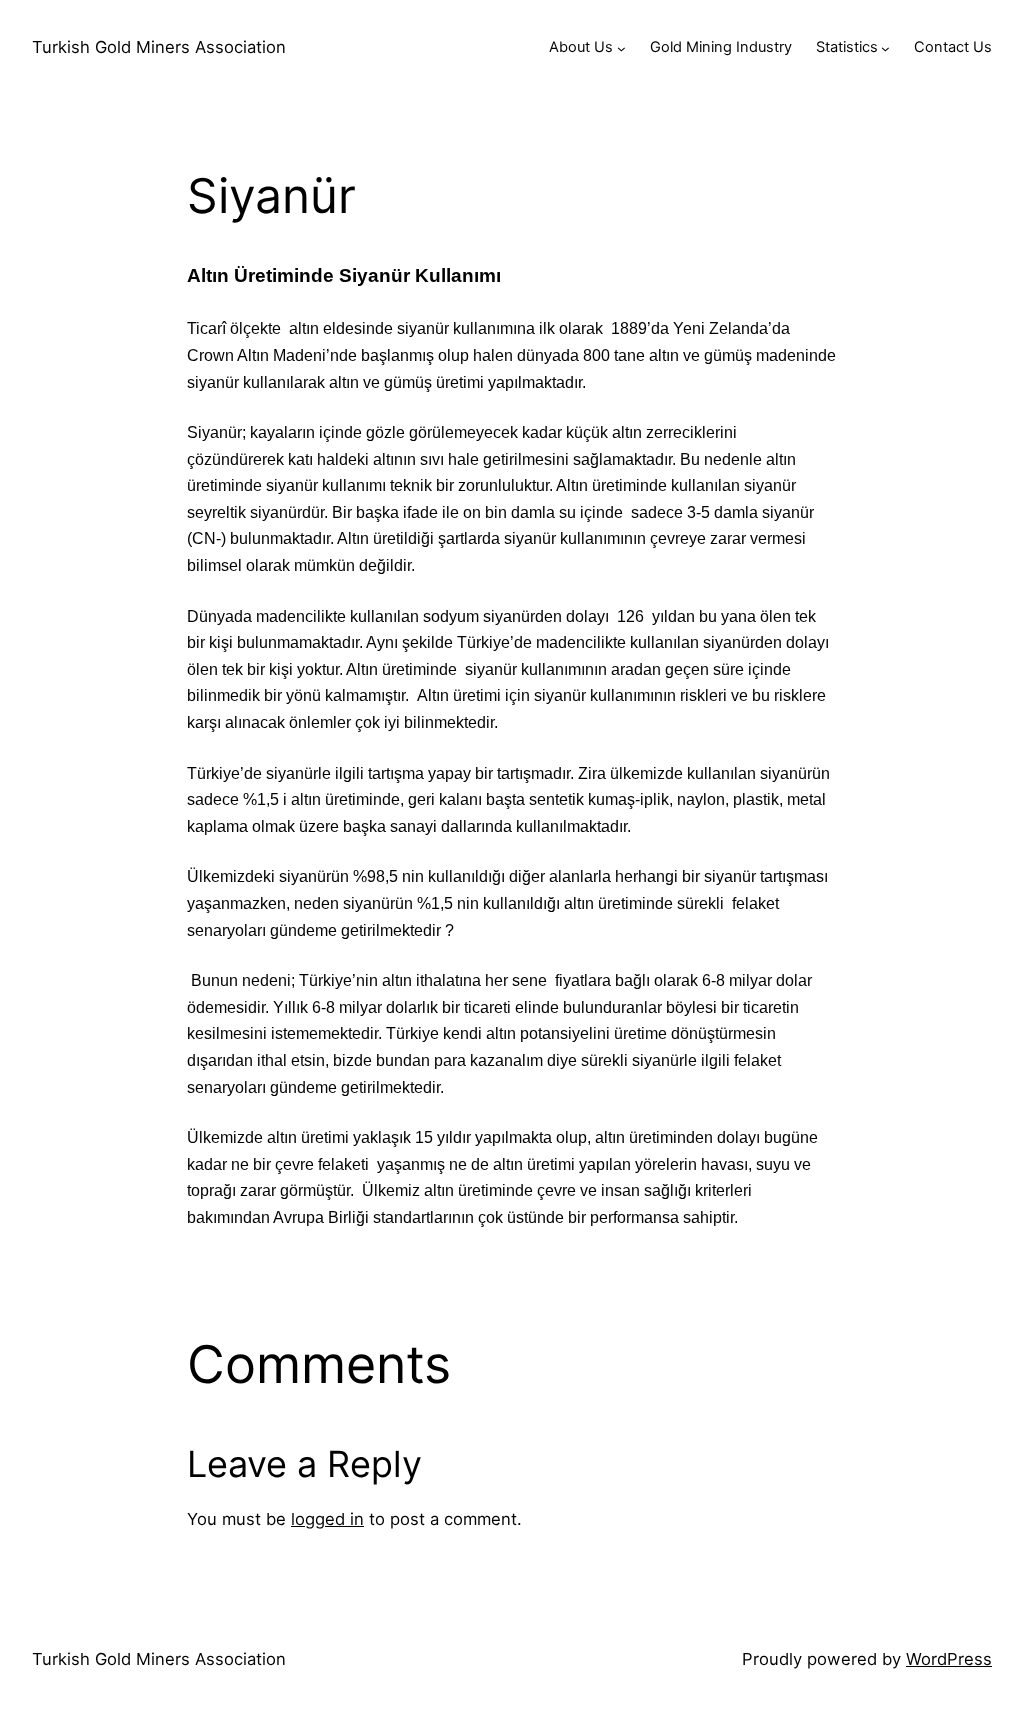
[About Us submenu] (621, 47)
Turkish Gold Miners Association (159, 47)
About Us (581, 47)
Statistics (847, 47)
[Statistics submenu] (885, 47)
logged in (327, 1519)
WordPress (949, 1659)
